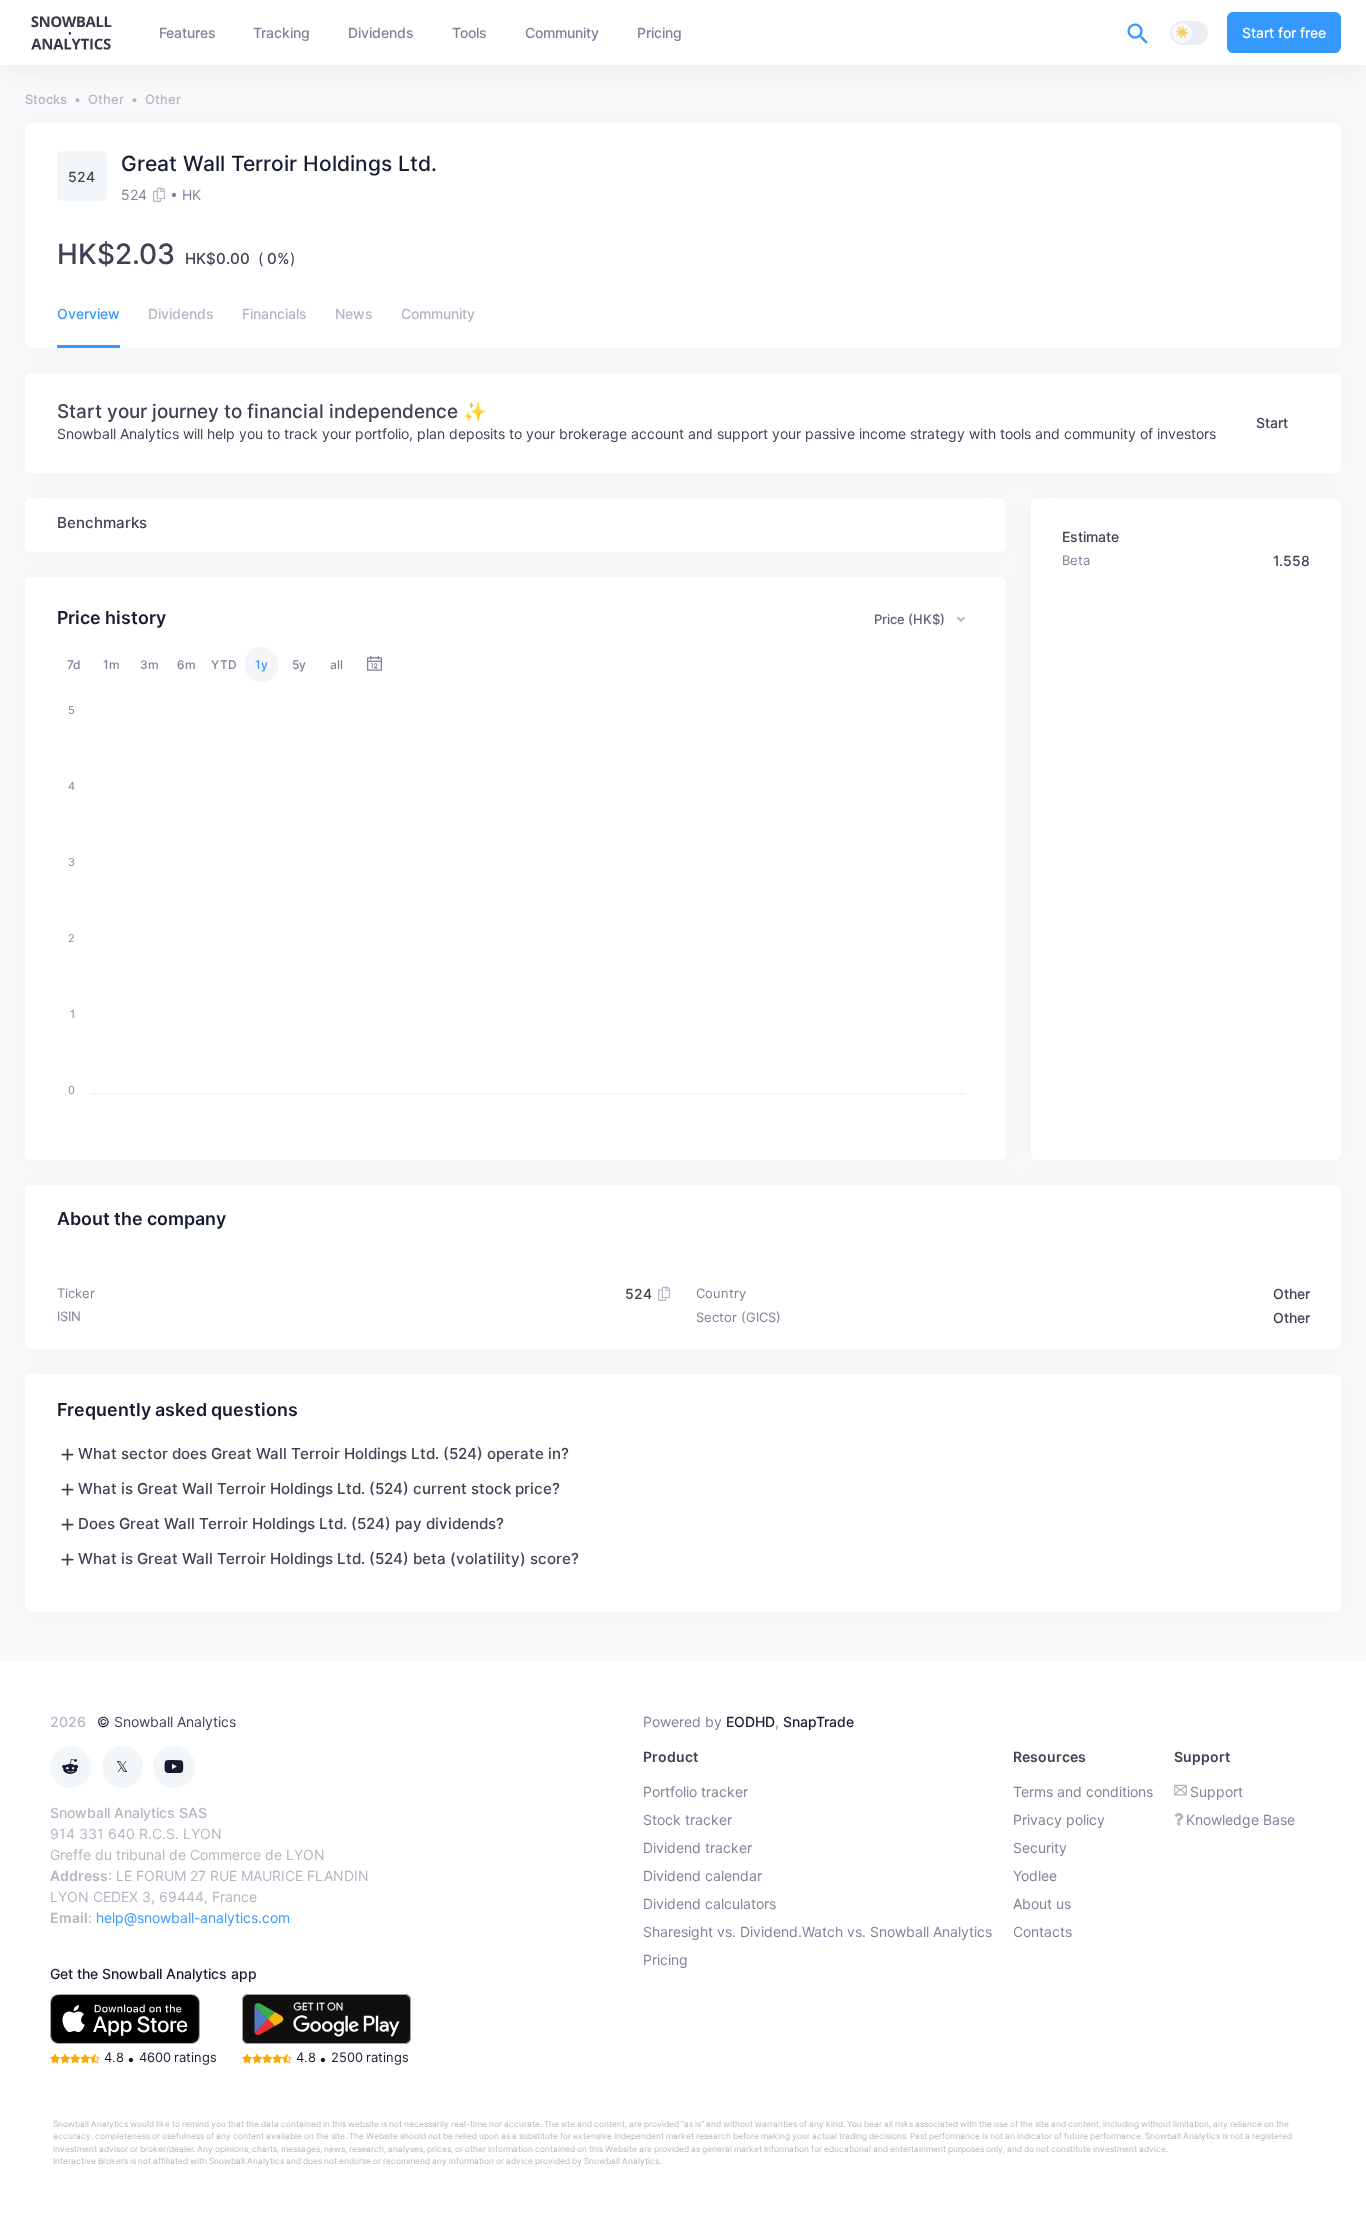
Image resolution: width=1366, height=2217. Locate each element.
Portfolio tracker (695, 1791)
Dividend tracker (697, 1847)
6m (186, 664)
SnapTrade (818, 1721)
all (336, 664)
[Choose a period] (374, 664)
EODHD (750, 1721)
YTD (224, 664)
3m (149, 664)
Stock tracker (687, 1819)
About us (1042, 1903)
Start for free (1284, 32)
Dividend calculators (709, 1903)
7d (74, 664)
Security (1040, 1847)
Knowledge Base (1240, 1819)
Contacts (1042, 1931)
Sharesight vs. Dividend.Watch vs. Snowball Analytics (817, 1931)
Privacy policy (1059, 1819)
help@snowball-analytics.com (193, 1917)
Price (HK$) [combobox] (909, 619)
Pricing (665, 1959)
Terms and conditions (1083, 1791)
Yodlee (1035, 1875)
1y (261, 664)
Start (1272, 422)
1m (111, 664)
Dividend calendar (702, 1875)
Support (1216, 1791)
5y (299, 664)
